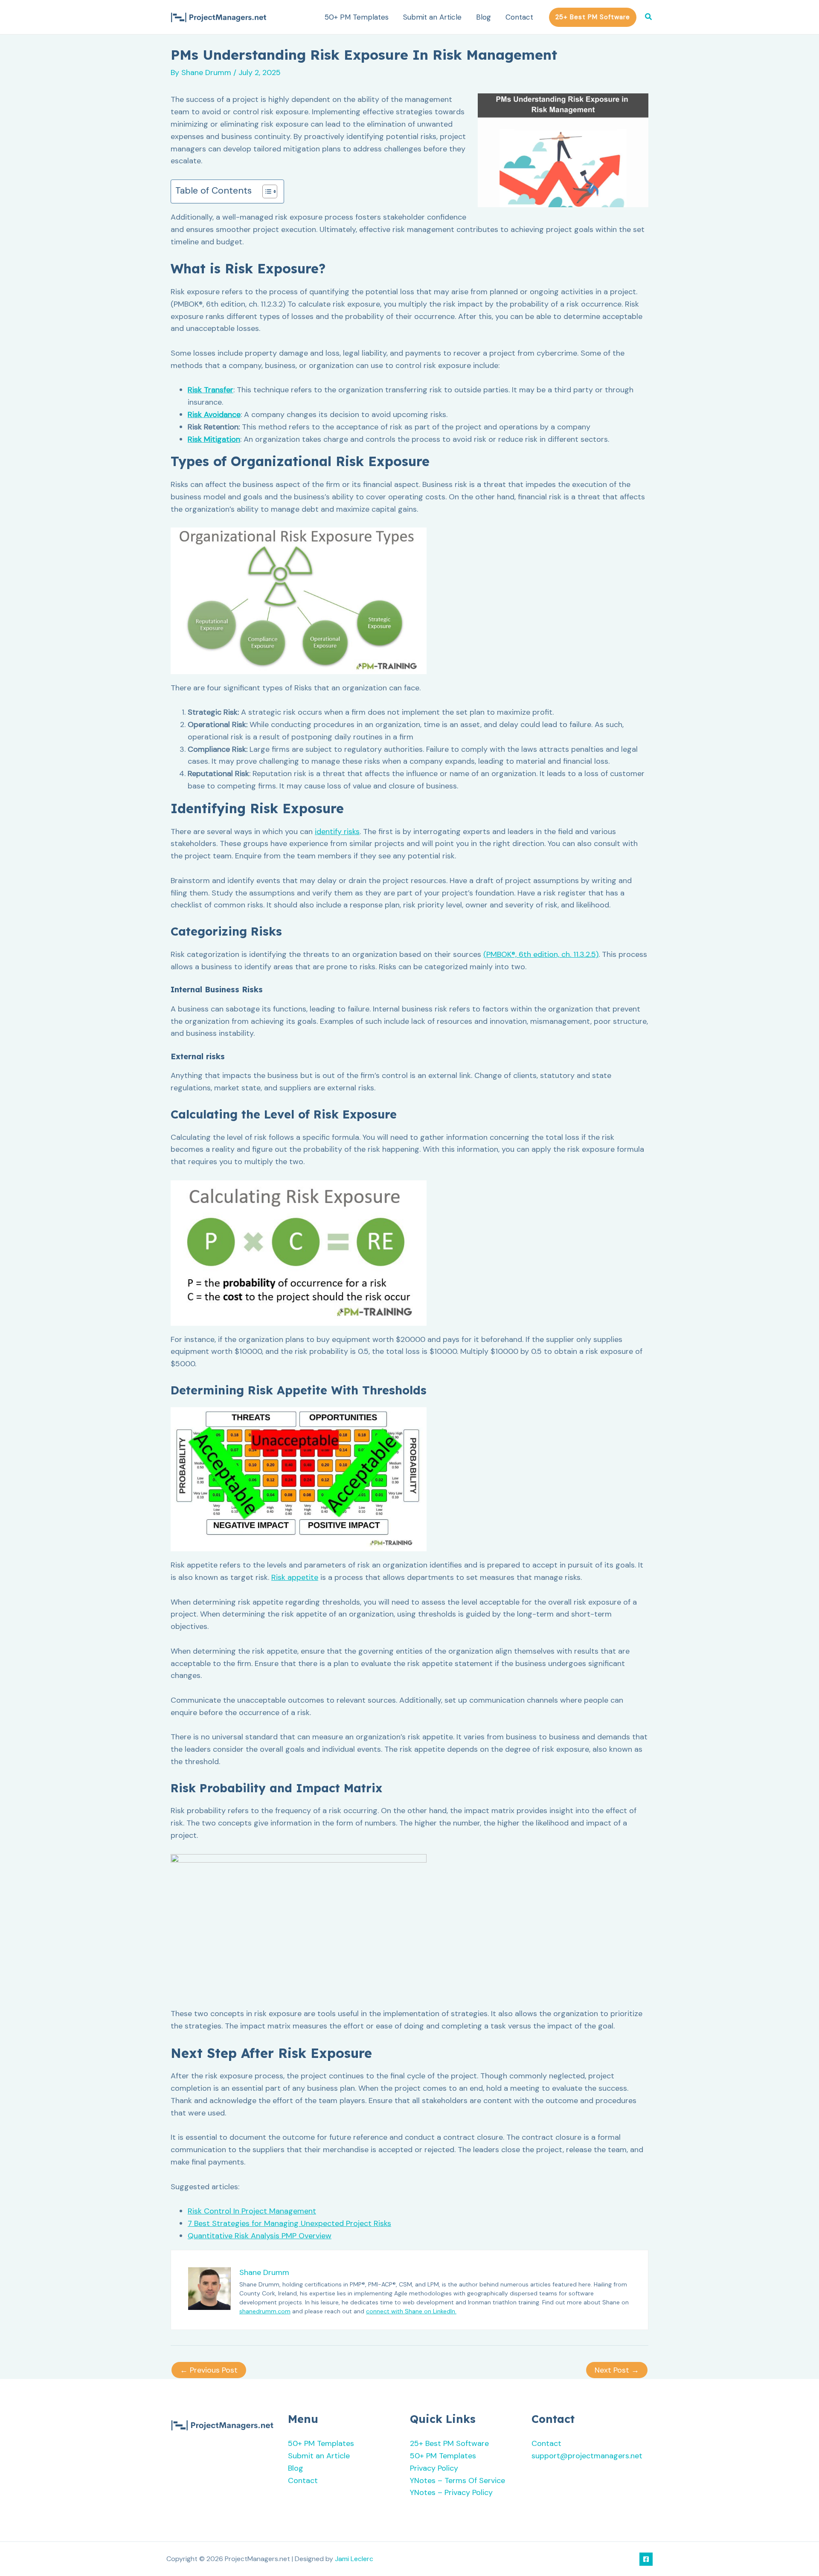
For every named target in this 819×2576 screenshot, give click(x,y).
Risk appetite (295, 1577)
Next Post (617, 2370)
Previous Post (209, 2370)
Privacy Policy (434, 2468)
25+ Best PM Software (449, 2443)
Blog (484, 17)
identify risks (337, 832)
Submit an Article (432, 17)
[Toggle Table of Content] (266, 191)
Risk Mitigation (214, 439)
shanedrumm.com (265, 2311)
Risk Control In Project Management (252, 2211)
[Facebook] (646, 2559)
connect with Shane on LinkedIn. (411, 2311)
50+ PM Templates (357, 17)
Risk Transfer (211, 390)
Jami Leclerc (354, 2559)
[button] (593, 17)
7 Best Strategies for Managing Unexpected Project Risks (289, 2223)
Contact (519, 17)
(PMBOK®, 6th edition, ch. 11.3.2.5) (541, 954)
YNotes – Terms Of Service (457, 2480)
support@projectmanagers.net (587, 2456)
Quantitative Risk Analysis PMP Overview (260, 2236)
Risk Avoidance (214, 414)
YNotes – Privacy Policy (451, 2492)
